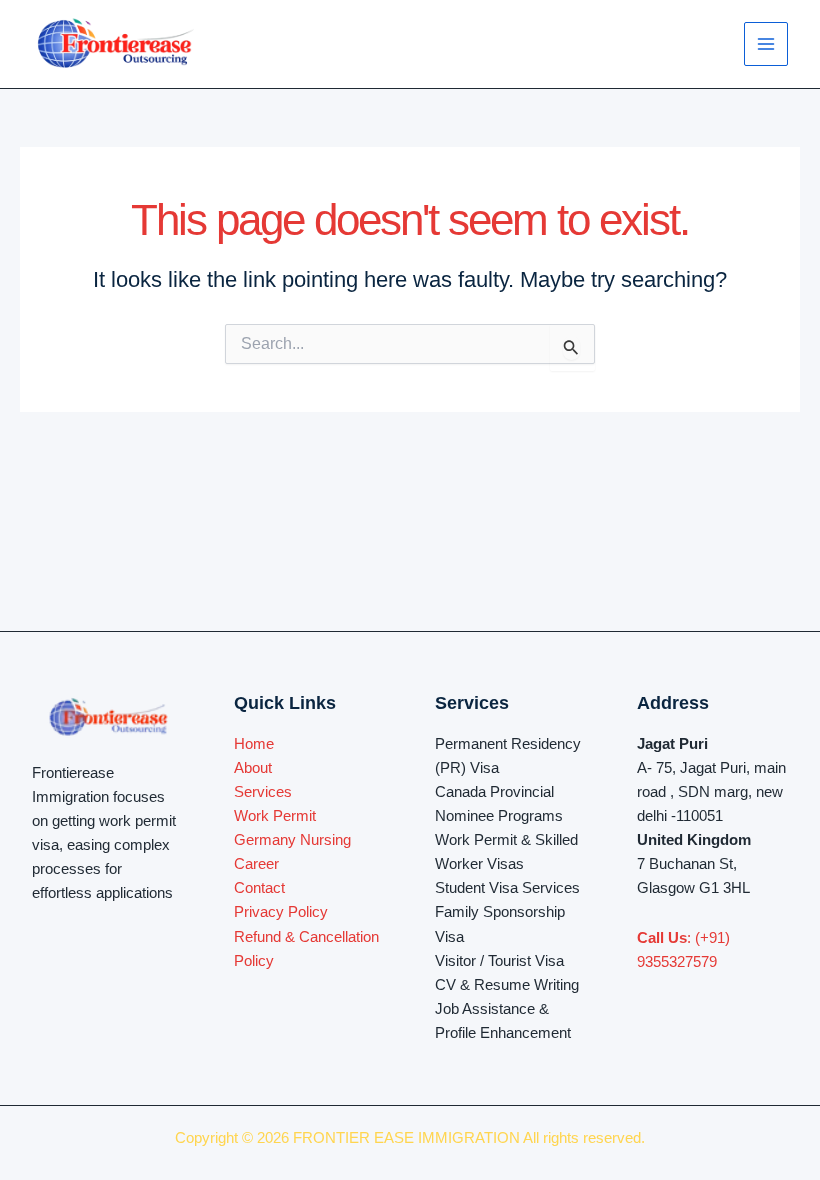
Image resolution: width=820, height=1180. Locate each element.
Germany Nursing (292, 840)
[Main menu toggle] (766, 44)
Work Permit (275, 816)
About (253, 768)
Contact (259, 888)
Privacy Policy (281, 912)
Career (256, 864)
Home (254, 744)
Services (263, 792)
